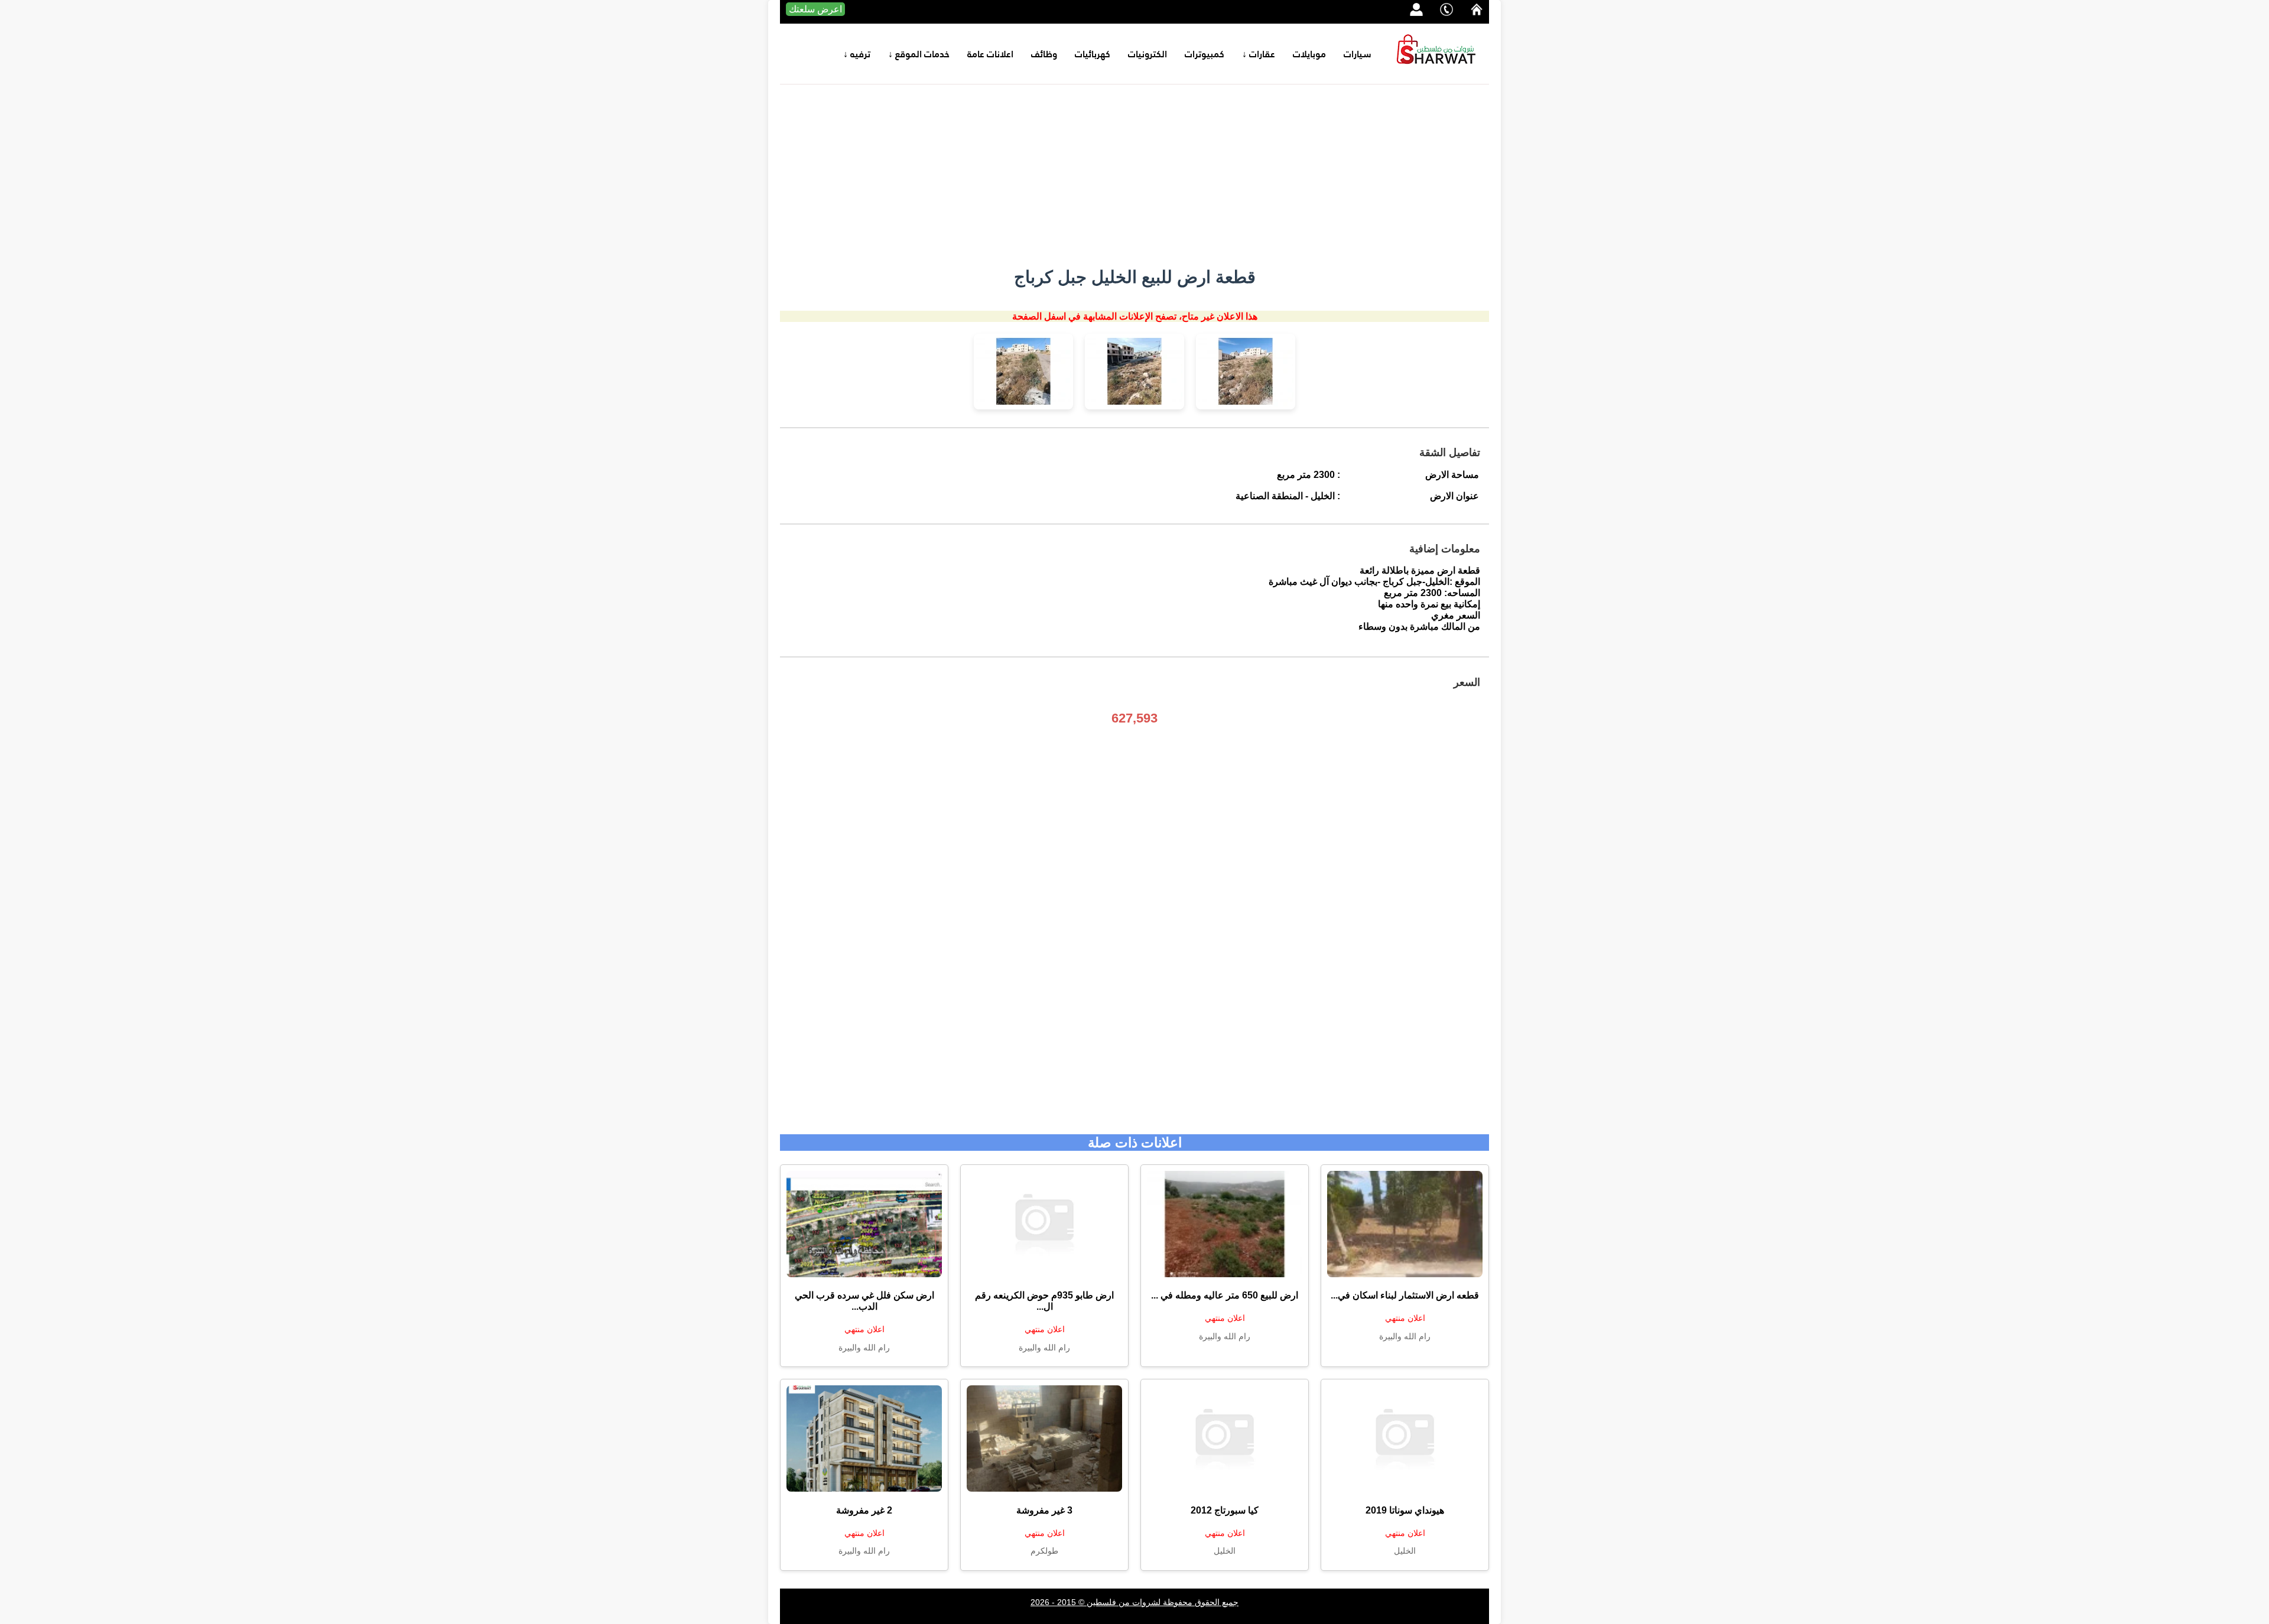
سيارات (1358, 54)
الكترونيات (1147, 54)
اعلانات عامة (990, 54)
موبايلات (1309, 54)
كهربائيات (1093, 54)
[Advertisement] (1134, 173)
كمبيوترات (1205, 54)
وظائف (1044, 54)
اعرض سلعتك (815, 9)
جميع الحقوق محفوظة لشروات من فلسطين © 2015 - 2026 (1134, 1602)
